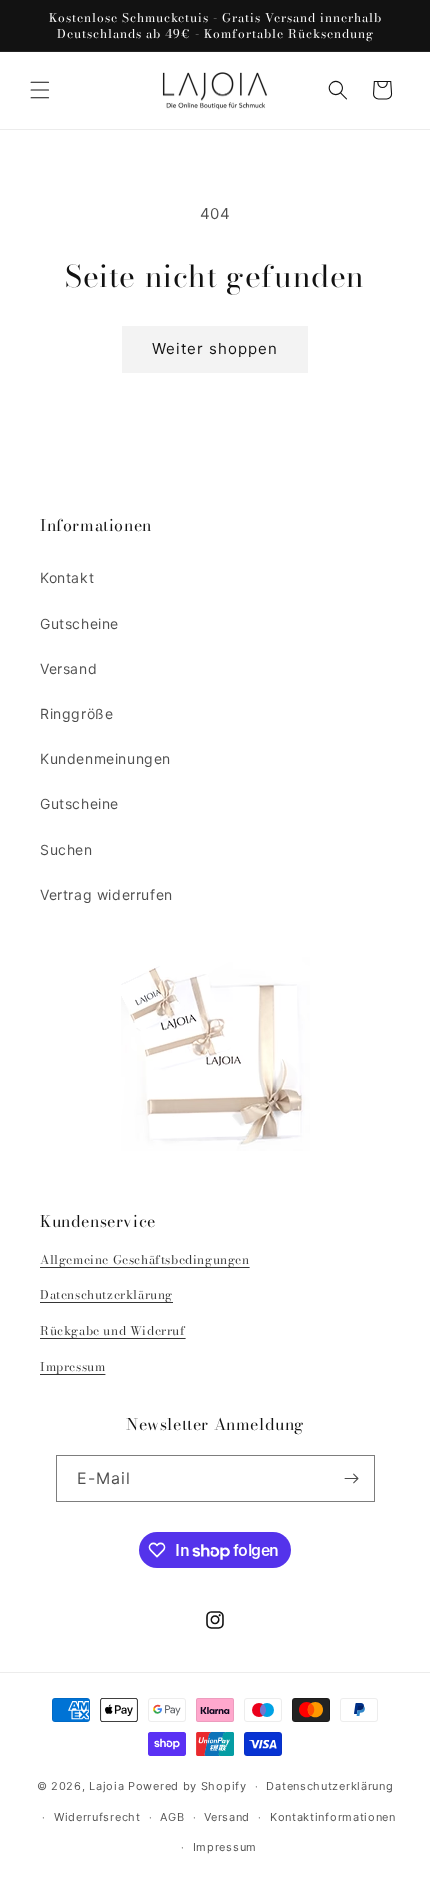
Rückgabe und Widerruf (113, 1330)
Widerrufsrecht (97, 1817)
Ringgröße (76, 713)
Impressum (72, 1366)
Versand (68, 668)
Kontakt (67, 577)
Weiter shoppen (215, 348)
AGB (172, 1817)
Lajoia (106, 1786)
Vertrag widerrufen (106, 894)
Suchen (66, 849)
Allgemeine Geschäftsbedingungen (145, 1259)
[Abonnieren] (352, 1478)
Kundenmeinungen (105, 758)
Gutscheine (79, 623)
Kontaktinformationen (333, 1817)
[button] (40, 90)
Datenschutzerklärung (106, 1294)
